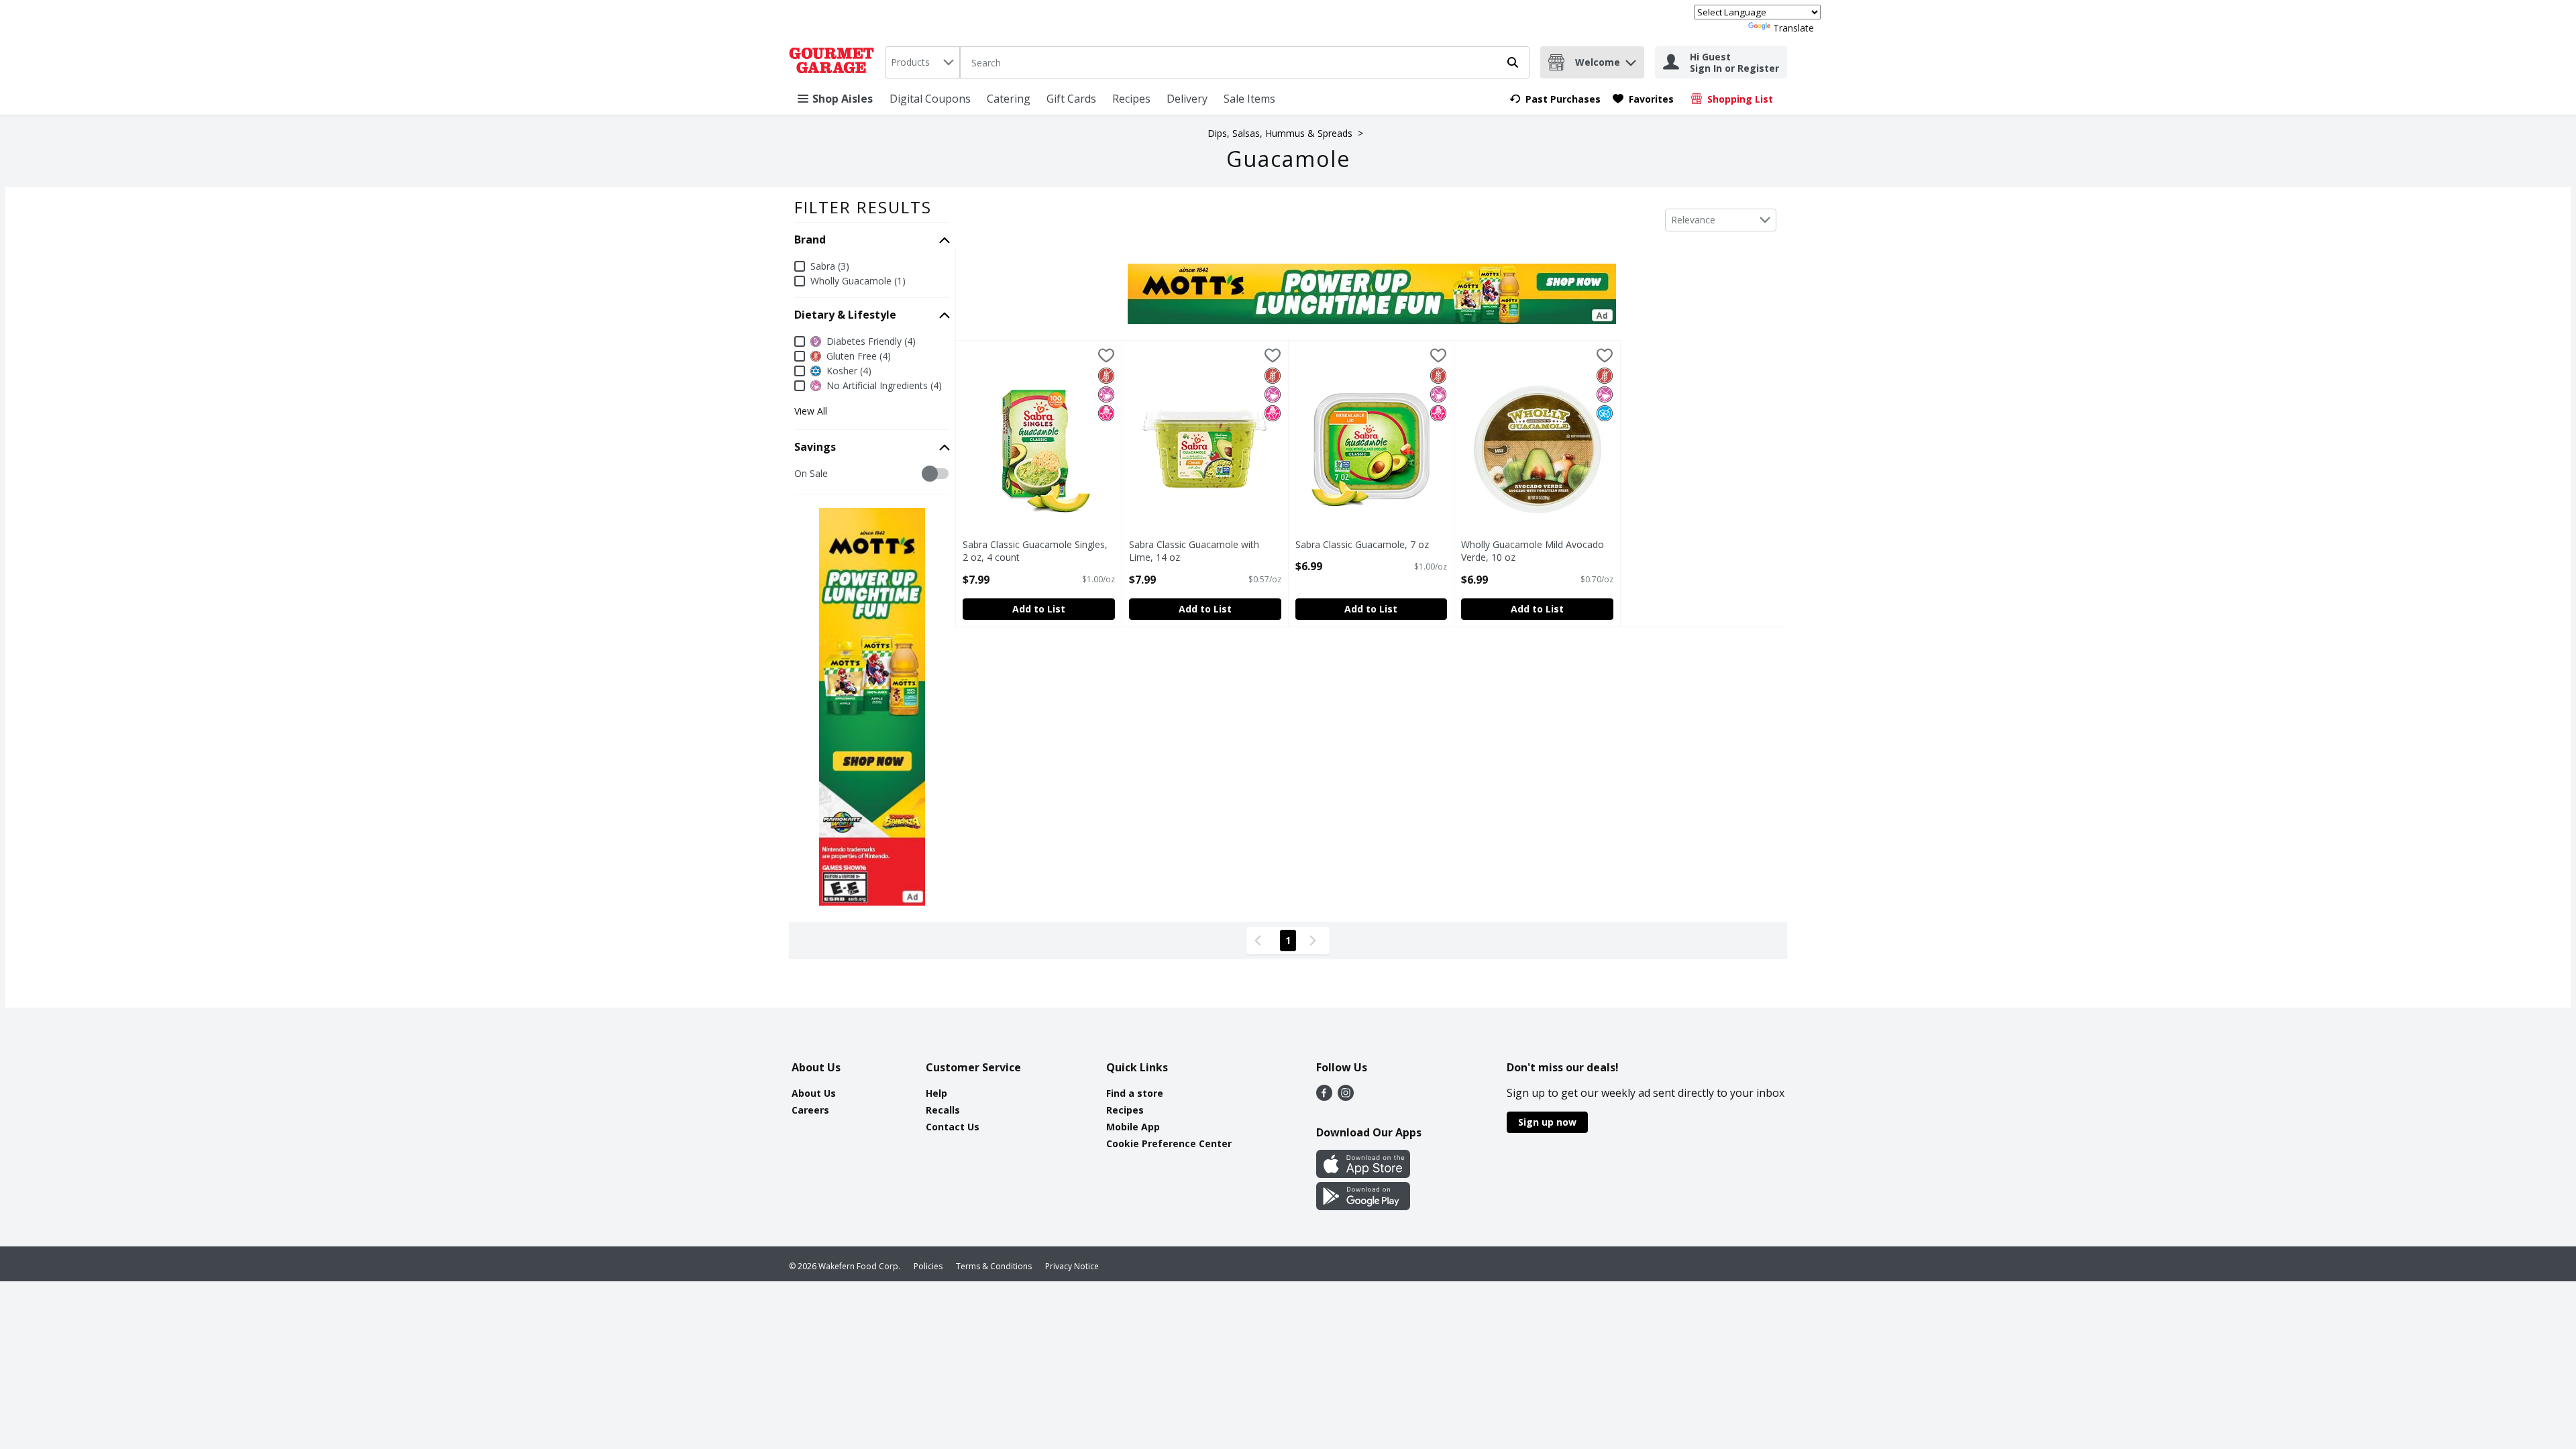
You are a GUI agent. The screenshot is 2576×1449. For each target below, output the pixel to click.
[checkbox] (801, 474)
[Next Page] (1316, 941)
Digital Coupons (930, 99)
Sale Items (1249, 99)
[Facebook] (1324, 1097)
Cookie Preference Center (1169, 1143)
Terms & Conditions (994, 1266)
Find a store (1135, 1093)
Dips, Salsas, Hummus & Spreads (1280, 133)
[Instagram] (1346, 1097)
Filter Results (863, 207)
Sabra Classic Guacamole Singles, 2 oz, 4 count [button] (1035, 551)
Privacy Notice (1072, 1266)
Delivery (1187, 99)
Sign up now (1547, 1122)
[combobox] (922, 62)
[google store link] (1363, 1206)
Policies (928, 1266)
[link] (1555, 99)
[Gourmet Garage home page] (834, 62)
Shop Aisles (843, 99)
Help (936, 1093)
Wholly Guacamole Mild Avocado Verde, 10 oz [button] (1533, 551)
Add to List (1039, 609)
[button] (1631, 59)
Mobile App (1133, 1127)
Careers (810, 1110)
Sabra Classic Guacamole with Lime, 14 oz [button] (1194, 551)
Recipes (1131, 99)
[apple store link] (1363, 1174)
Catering (1009, 99)
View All (811, 411)
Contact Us (953, 1127)
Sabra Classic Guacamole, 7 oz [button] (1362, 544)
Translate (1793, 28)
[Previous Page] (1260, 941)
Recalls (943, 1110)
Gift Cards (1071, 99)
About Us (814, 1093)
